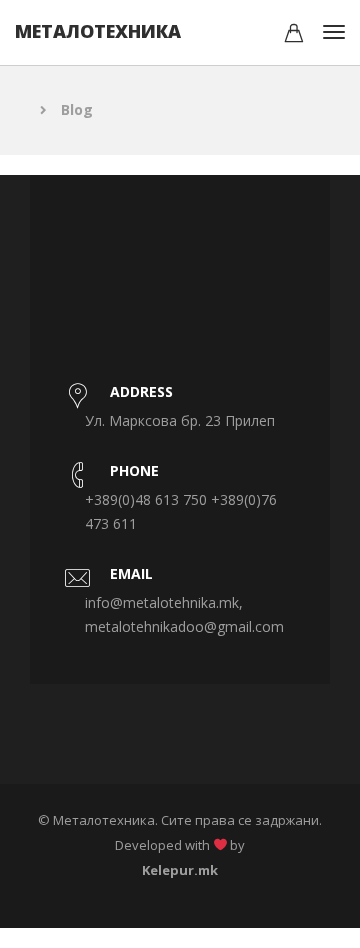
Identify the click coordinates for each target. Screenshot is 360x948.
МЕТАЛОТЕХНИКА (98, 31)
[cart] (294, 35)
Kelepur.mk (180, 870)
